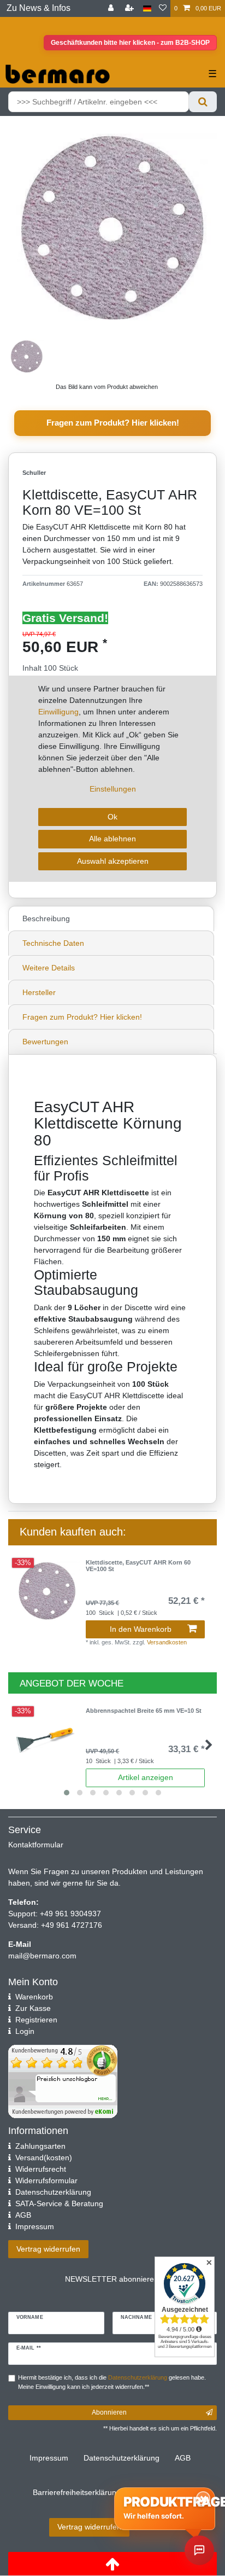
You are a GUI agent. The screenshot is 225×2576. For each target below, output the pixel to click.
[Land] (147, 8)
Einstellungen (113, 789)
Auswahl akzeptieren (113, 861)
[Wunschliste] (163, 8)
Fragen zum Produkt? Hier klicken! (113, 423)
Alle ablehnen (112, 839)
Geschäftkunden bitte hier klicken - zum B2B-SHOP (130, 43)
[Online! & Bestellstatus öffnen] (199, 2550)
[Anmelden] (112, 8)
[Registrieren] (131, 8)
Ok (112, 817)
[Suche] (203, 102)
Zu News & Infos (39, 8)
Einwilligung (58, 712)
